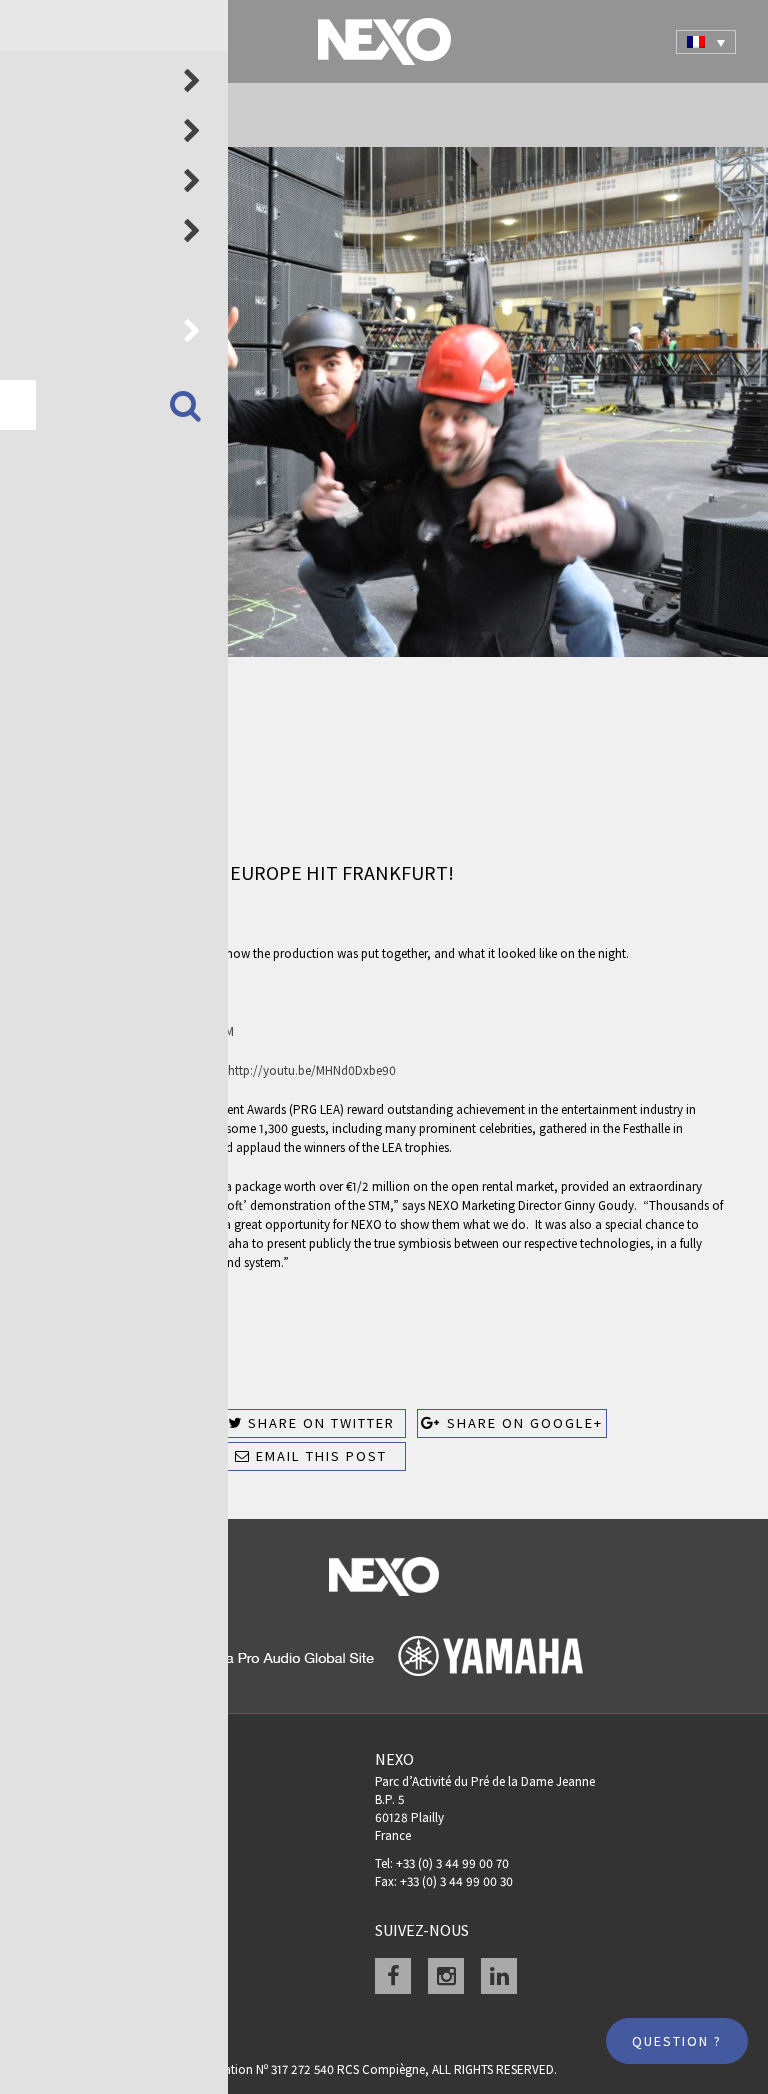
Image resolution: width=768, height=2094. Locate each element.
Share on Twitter (319, 1423)
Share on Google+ (522, 1423)
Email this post (319, 1456)
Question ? (677, 2041)
